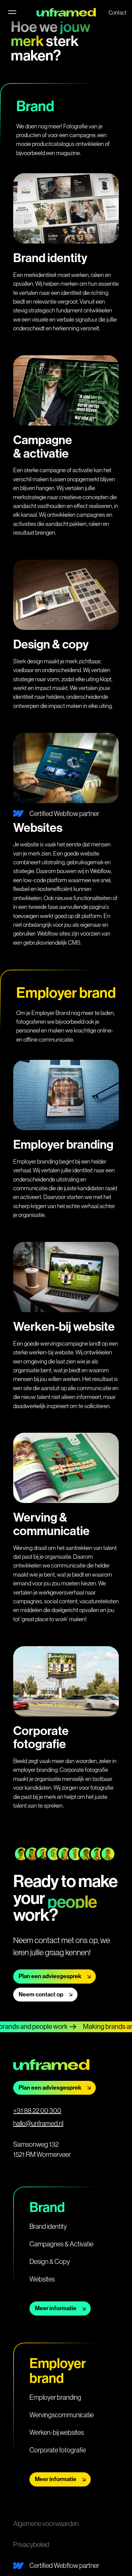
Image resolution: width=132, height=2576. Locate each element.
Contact (118, 12)
